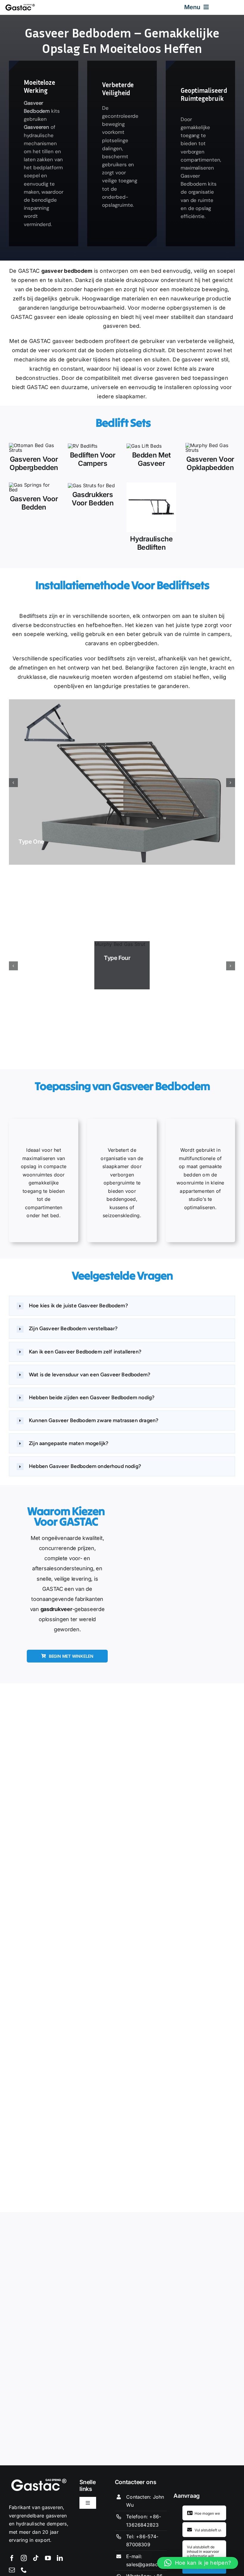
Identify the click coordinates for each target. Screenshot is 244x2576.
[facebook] (12, 2558)
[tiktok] (36, 2558)
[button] (122, 1306)
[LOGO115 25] (20, 6)
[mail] (12, 2570)
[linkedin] (60, 2558)
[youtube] (48, 2558)
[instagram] (24, 2558)
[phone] (24, 2570)
